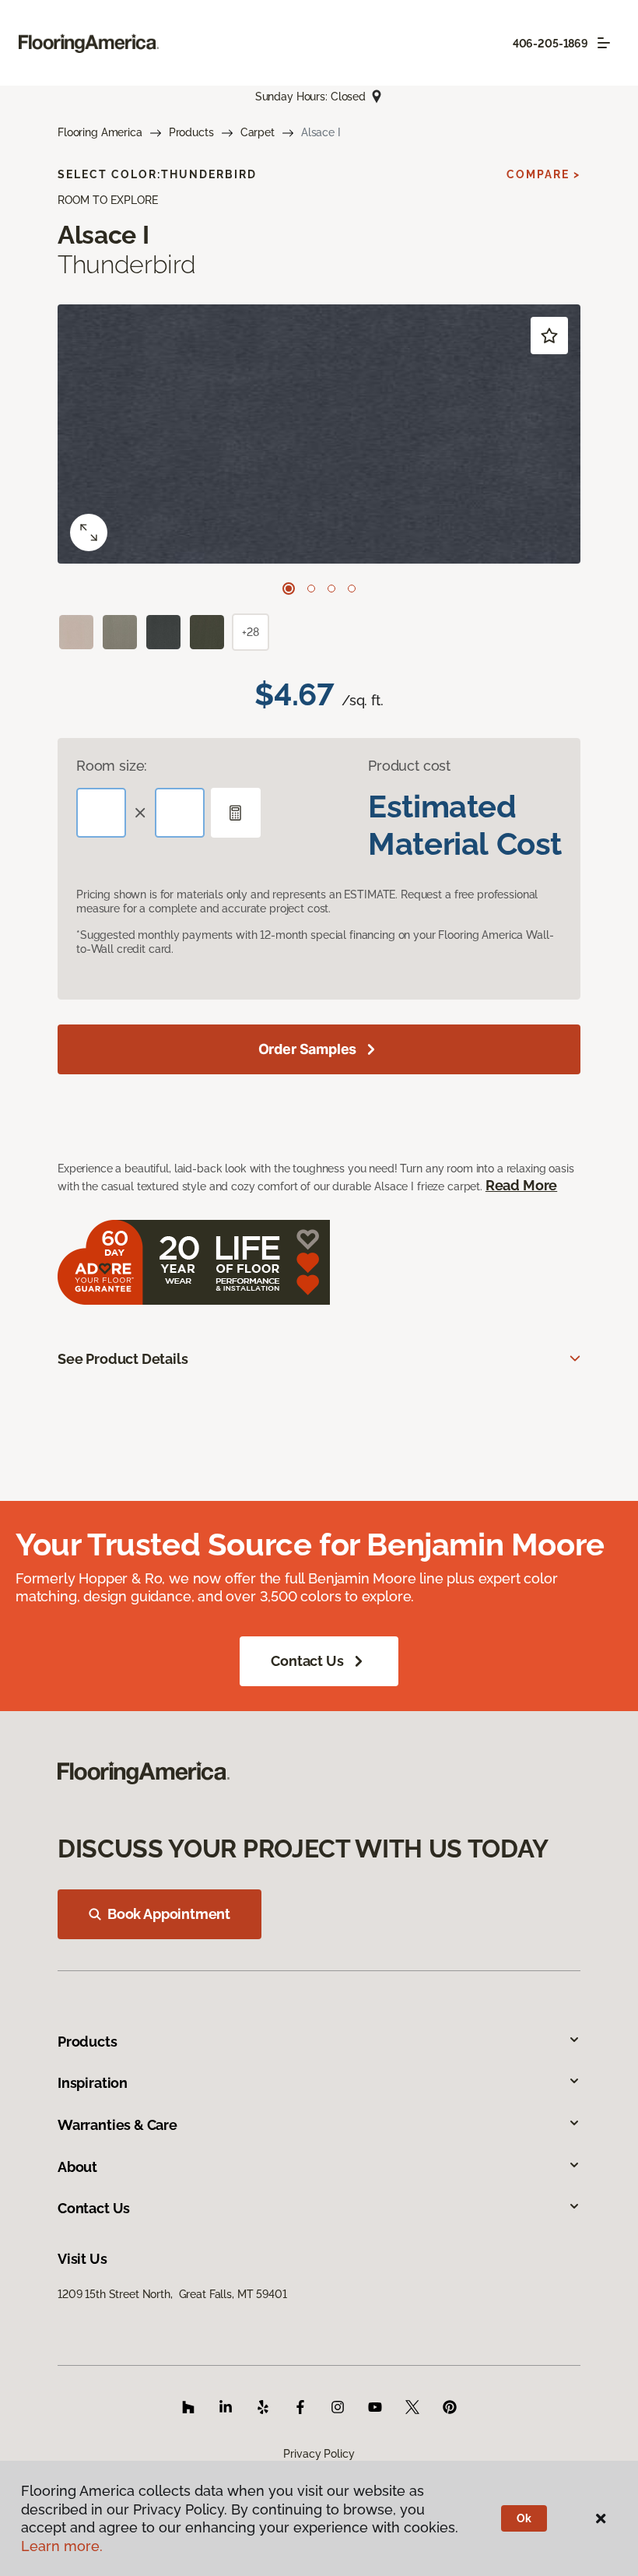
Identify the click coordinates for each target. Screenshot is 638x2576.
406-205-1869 (550, 44)
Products (191, 132)
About (77, 2167)
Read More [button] (521, 1185)
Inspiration (93, 2083)
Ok (524, 2518)
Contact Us (307, 1661)
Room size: (112, 766)
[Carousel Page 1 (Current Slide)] (289, 589)
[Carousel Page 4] (352, 589)
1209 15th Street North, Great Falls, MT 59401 (172, 2294)
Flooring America (100, 132)
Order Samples (308, 1049)
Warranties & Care (117, 2125)
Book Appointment (169, 1914)
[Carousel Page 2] (311, 589)
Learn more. (62, 2546)
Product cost (409, 766)
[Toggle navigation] (604, 43)
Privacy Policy (319, 2454)
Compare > (543, 174)
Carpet (258, 132)
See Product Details (123, 1359)
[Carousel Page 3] (331, 589)
